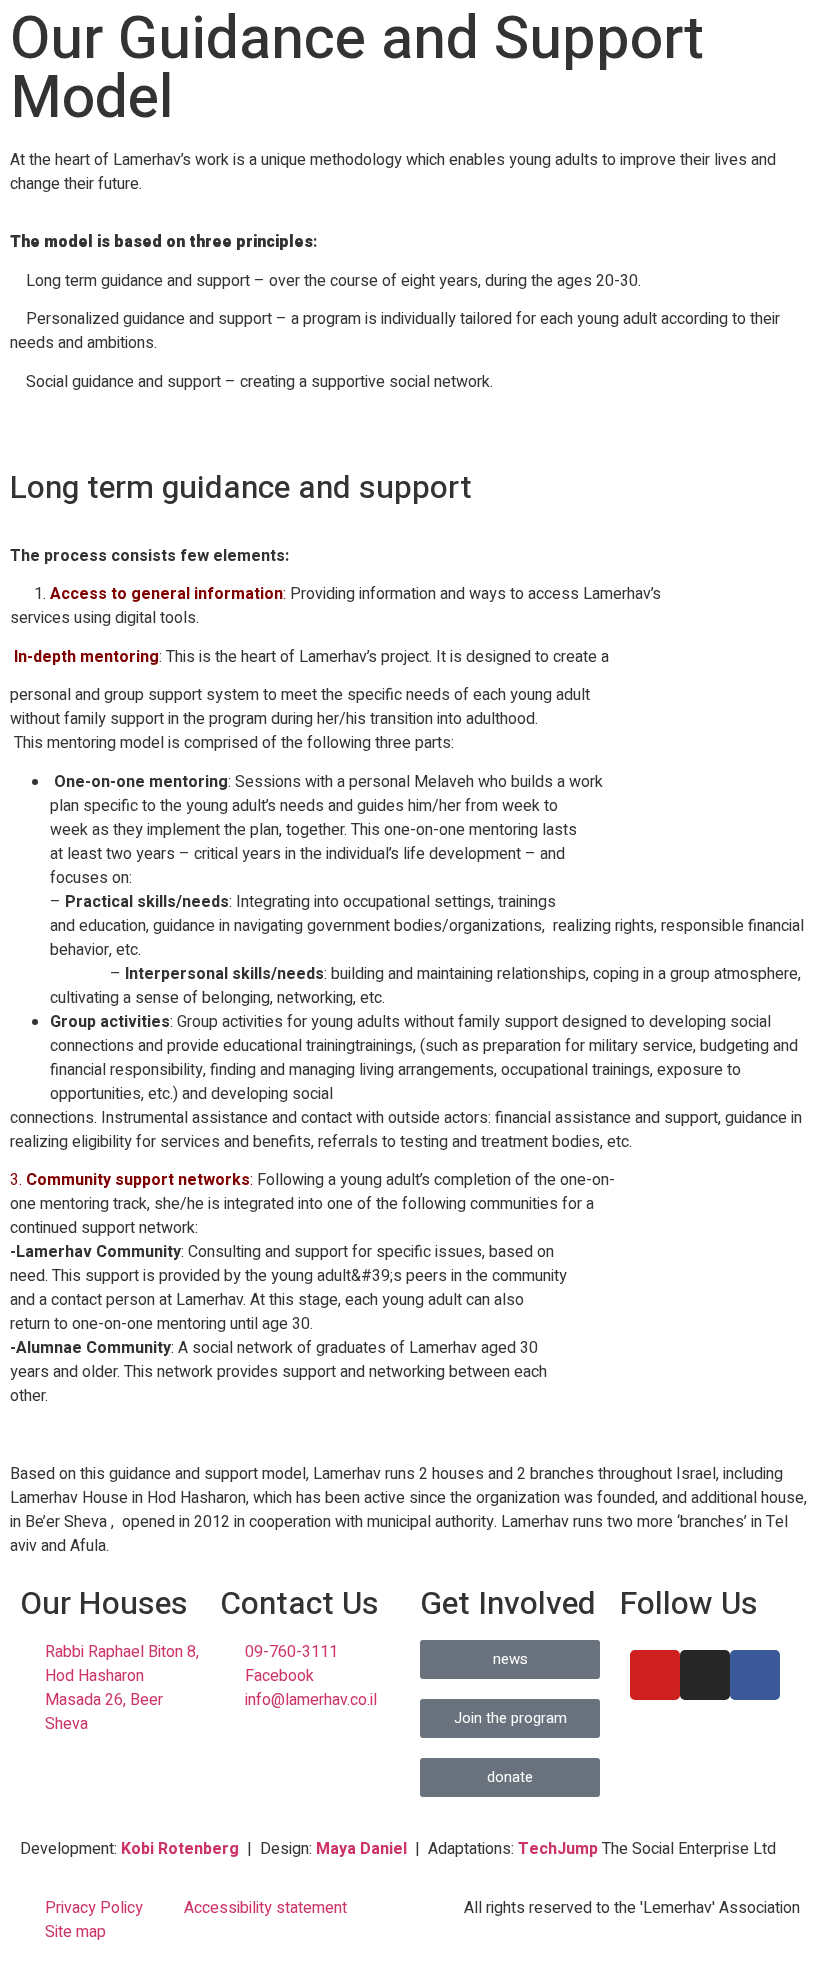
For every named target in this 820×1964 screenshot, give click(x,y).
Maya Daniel (361, 1849)
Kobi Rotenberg (180, 1849)
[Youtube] (655, 1675)
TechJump (558, 1849)
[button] (29, 439)
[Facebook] (755, 1675)
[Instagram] (705, 1675)
